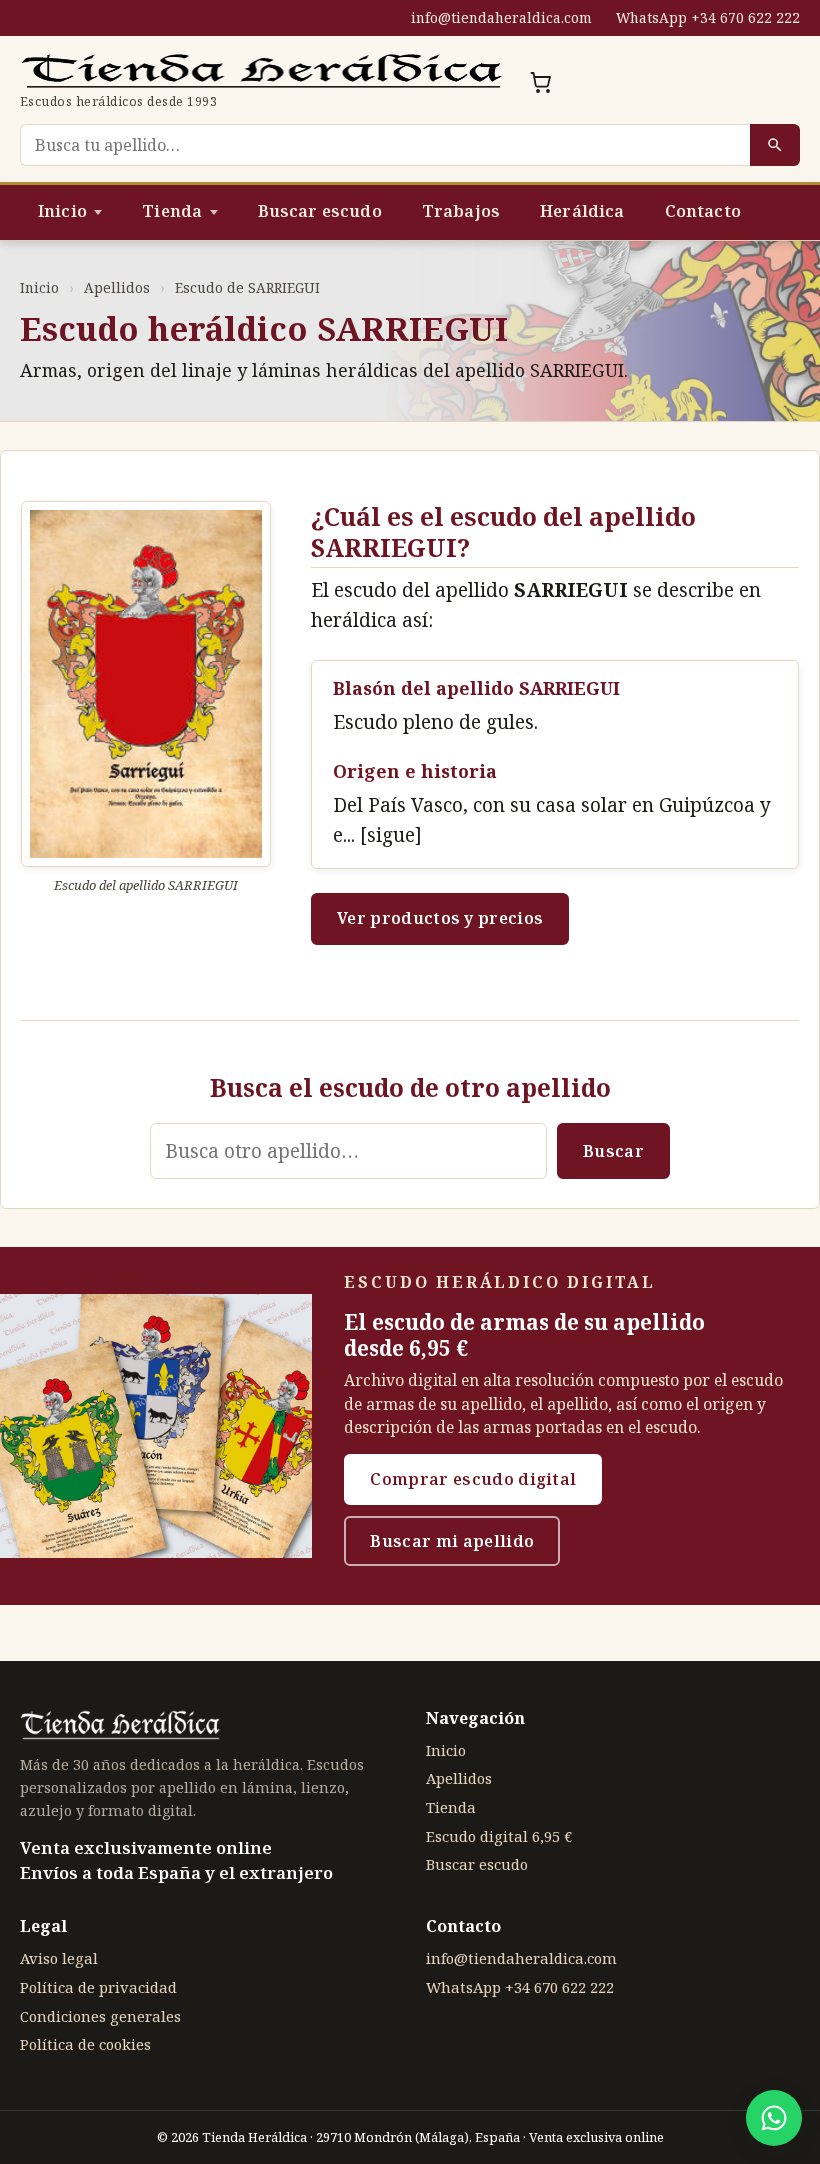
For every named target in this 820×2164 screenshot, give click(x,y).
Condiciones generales (100, 2016)
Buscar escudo (320, 211)
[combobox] (385, 145)
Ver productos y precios (440, 918)
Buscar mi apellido (452, 1541)
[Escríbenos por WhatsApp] (774, 2118)
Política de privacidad (98, 1987)
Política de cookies (85, 2044)
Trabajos (461, 211)
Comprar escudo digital (473, 1479)
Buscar (613, 1151)
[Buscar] (775, 145)
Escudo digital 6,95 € (499, 1836)
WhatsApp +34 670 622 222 (708, 17)
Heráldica (582, 211)
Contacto (703, 211)
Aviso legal (59, 1958)
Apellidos (117, 287)
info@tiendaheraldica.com (501, 17)
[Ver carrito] (541, 82)
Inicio (62, 211)
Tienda (172, 211)
